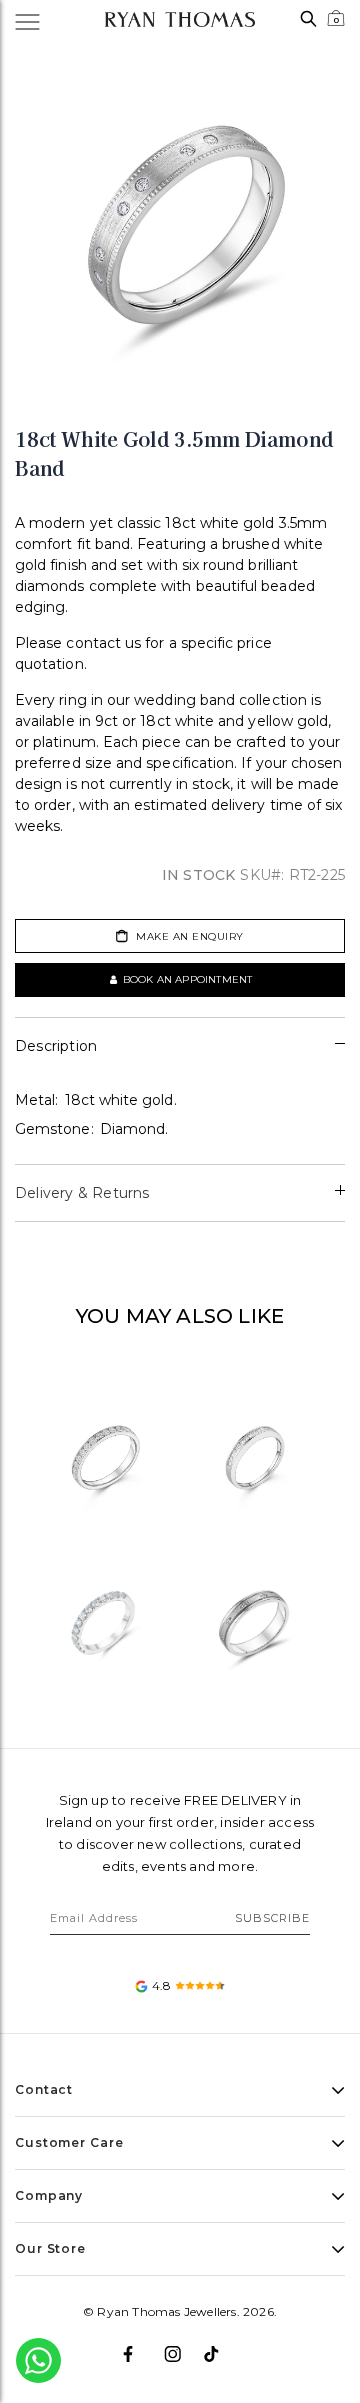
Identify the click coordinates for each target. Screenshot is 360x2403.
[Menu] (38, 20)
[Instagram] (180, 2346)
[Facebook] (139, 2346)
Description (56, 1046)
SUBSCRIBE (272, 1918)
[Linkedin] (220, 2346)
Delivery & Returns (82, 1193)
